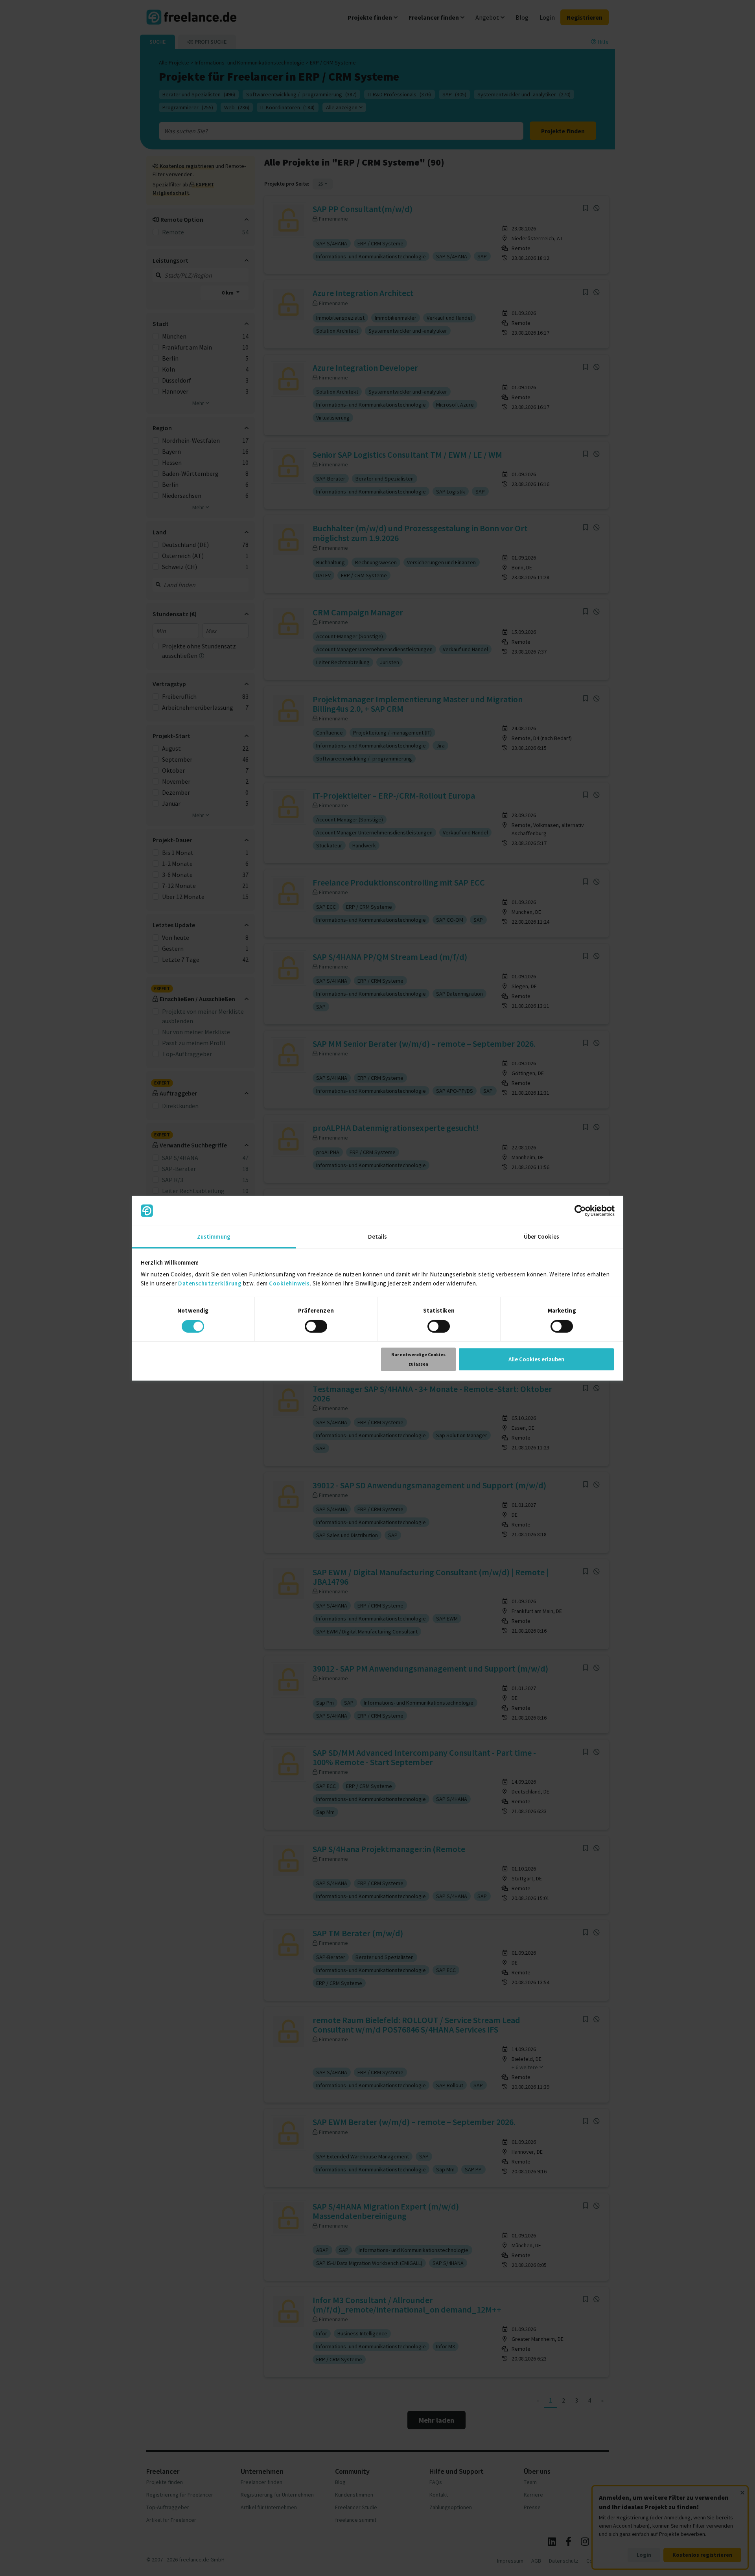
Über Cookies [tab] (541, 1236)
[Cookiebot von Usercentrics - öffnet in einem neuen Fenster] (580, 1211)
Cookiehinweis (289, 1283)
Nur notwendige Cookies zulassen (418, 1359)
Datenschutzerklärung (210, 1283)
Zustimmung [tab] (214, 1236)
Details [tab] (378, 1236)
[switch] (316, 1326)
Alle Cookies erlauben (536, 1359)
